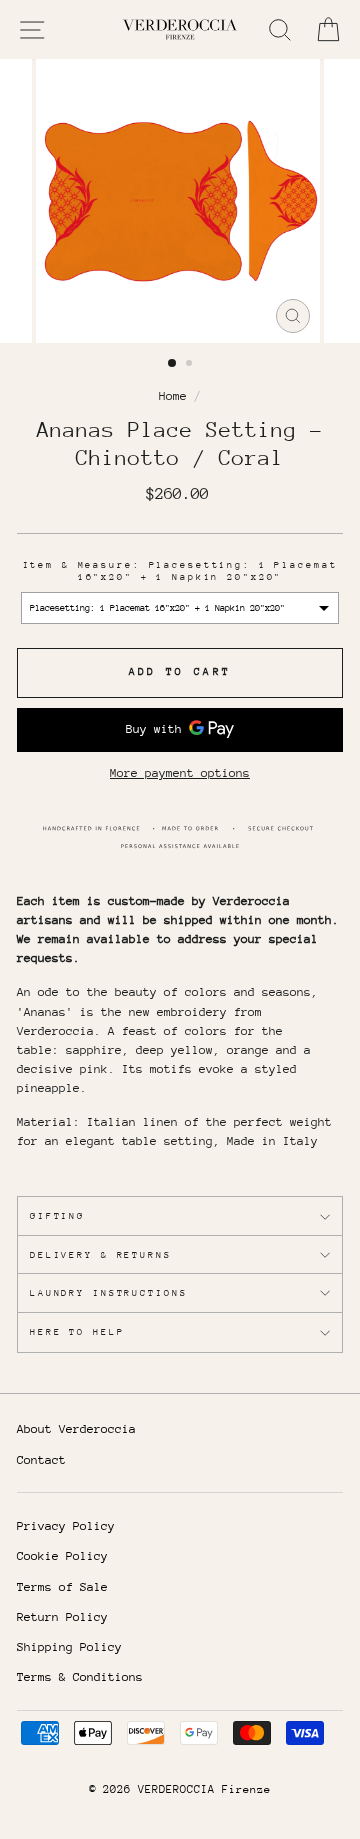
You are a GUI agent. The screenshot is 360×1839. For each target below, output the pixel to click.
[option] (180, 201)
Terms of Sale (62, 1587)
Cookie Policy (62, 1556)
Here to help (77, 1331)
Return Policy (62, 1617)
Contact (41, 1460)
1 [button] (173, 364)
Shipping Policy (69, 1647)
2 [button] (191, 365)
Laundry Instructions (108, 1292)
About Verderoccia (76, 1429)
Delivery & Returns (101, 1254)
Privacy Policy (66, 1526)
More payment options (180, 773)
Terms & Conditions (80, 1677)
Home (173, 396)
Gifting (57, 1215)
